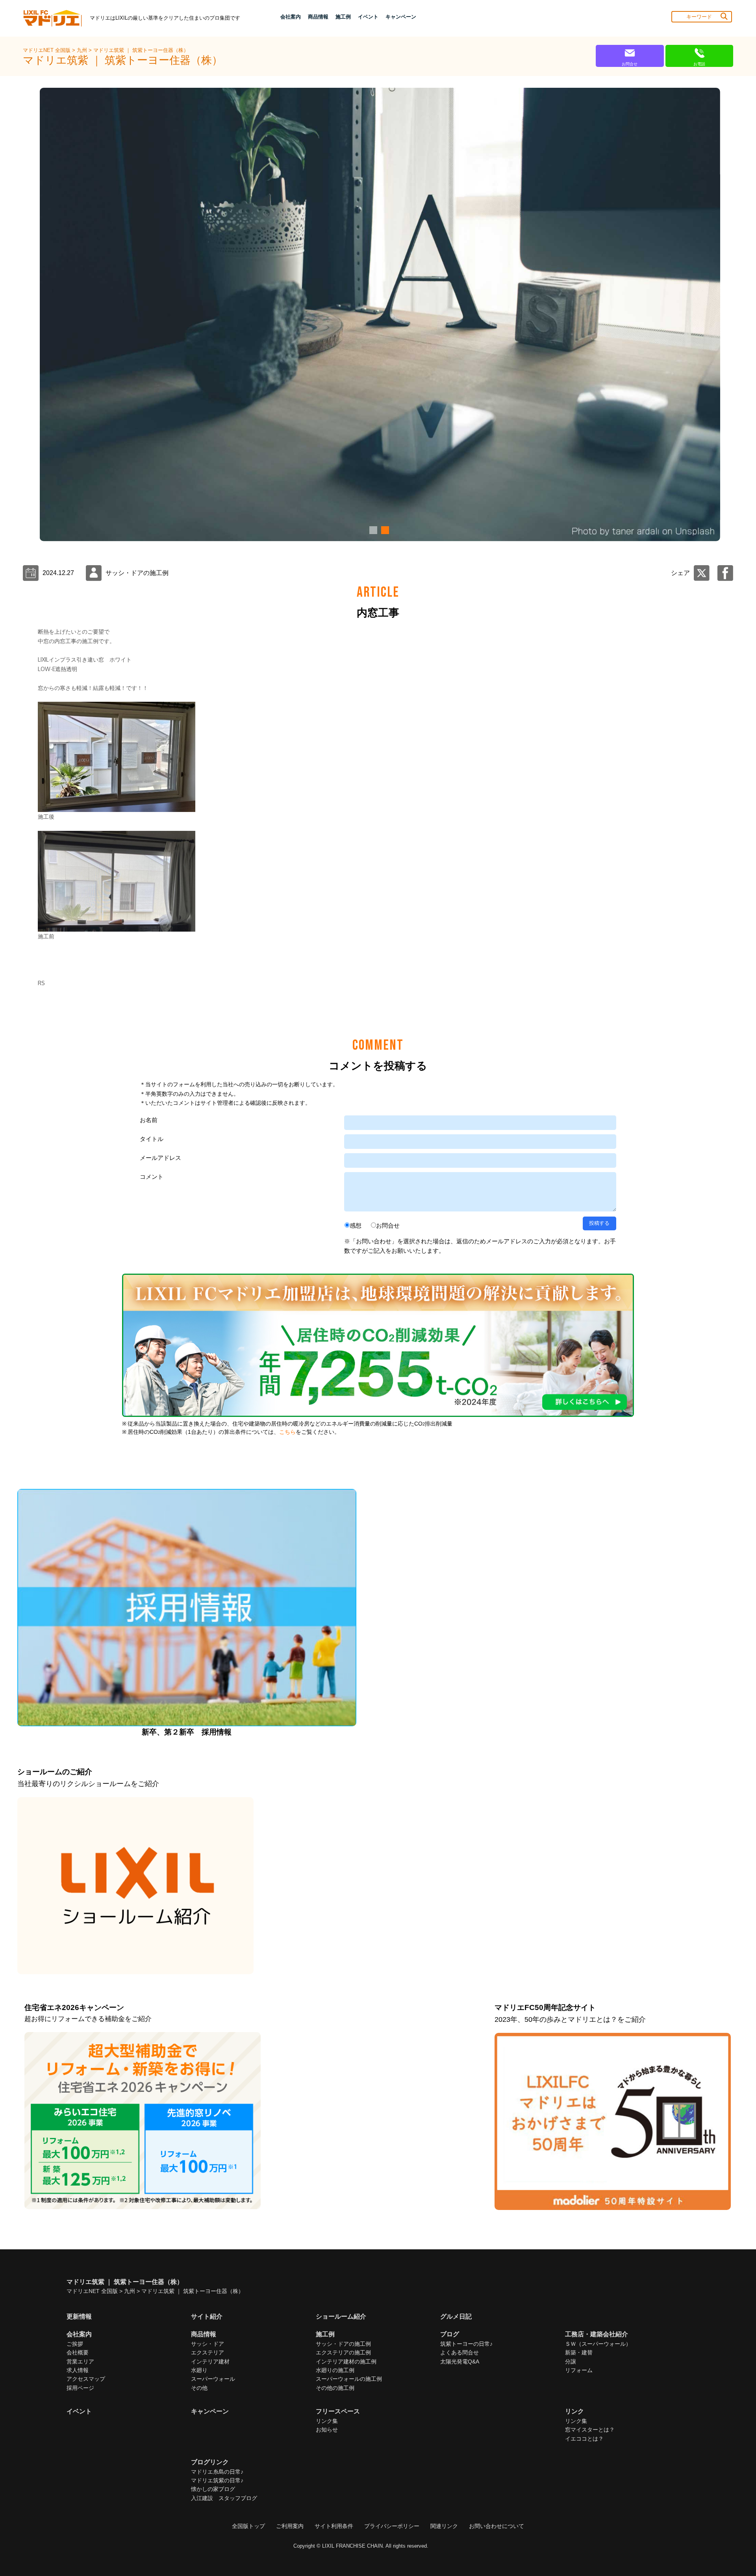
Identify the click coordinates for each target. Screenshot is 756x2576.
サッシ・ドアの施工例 (343, 2344)
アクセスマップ (86, 2379)
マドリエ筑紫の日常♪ (217, 2480)
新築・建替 (579, 2352)
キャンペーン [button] (401, 17)
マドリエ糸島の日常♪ (217, 2472)
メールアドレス (160, 1158)
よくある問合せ (460, 2352)
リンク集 (327, 2421)
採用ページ (80, 2388)
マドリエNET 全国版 (47, 50)
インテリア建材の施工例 (346, 2361)
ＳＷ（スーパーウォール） (598, 2344)
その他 (199, 2388)
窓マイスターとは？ (590, 2430)
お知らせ (327, 2430)
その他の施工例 (335, 2388)
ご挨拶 (75, 2344)
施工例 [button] (343, 17)
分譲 (571, 2361)
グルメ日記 (456, 2316)
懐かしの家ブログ (213, 2489)
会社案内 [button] (291, 17)
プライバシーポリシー (392, 2526)
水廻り (199, 2370)
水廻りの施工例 (335, 2370)
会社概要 (78, 2352)
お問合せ (388, 1225)
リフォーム (579, 2370)
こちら (287, 1432)
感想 (356, 1225)
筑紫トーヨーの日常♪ (466, 2344)
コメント (152, 1177)
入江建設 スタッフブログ (224, 2498)
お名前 (149, 1120)
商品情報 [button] (318, 17)
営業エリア (80, 2361)
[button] (372, 530)
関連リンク (444, 2526)
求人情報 (78, 2370)
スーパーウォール (213, 2379)
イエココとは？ (584, 2439)
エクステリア (208, 2352)
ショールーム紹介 (341, 2316)
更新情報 (79, 2316)
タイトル (152, 1139)
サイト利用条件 (334, 2526)
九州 (83, 50)
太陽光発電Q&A (460, 2361)
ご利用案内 (290, 2526)
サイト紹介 (207, 2316)
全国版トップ (248, 2526)
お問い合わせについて (497, 2526)
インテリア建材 (210, 2361)
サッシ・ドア (208, 2344)
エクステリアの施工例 (343, 2352)
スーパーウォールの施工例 (349, 2379)
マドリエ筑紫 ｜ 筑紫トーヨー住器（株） (141, 50)
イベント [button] (368, 17)
